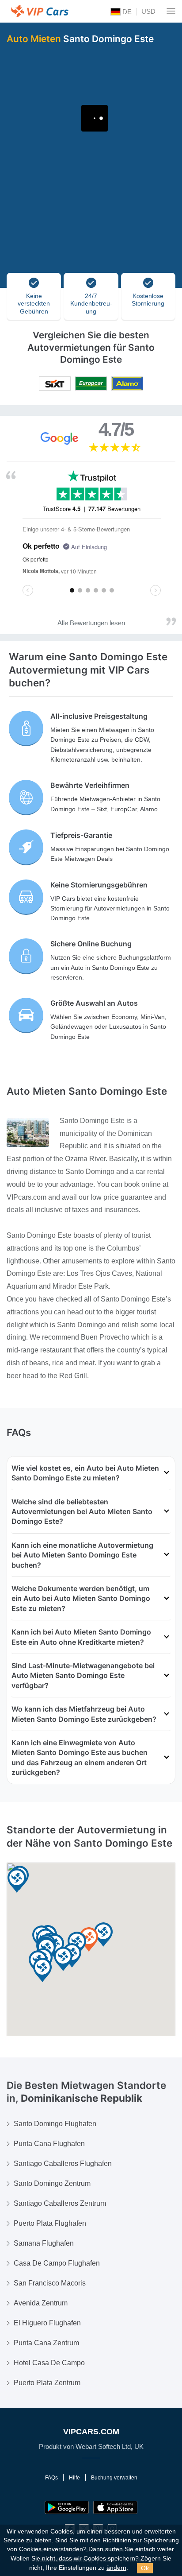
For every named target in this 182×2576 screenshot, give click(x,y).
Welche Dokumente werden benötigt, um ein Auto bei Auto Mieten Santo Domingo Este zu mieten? (81, 1598)
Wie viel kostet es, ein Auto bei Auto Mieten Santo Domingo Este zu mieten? (85, 1473)
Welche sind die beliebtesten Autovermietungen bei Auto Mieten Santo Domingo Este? (82, 1512)
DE (126, 12)
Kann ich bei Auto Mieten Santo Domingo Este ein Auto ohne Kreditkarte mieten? (81, 1637)
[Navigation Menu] (171, 11)
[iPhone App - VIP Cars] (115, 2507)
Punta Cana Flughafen (49, 2144)
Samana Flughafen (44, 2243)
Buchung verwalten (114, 2478)
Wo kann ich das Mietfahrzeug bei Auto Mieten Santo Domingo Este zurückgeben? (84, 1714)
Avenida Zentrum (41, 2303)
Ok (145, 2568)
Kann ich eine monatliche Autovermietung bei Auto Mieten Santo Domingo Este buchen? (82, 1555)
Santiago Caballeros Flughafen (63, 2163)
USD (148, 11)
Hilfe (74, 2478)
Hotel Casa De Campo (49, 2363)
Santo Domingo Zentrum (52, 2183)
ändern (116, 2568)
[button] (42, 1970)
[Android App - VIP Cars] (67, 2507)
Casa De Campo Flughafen (57, 2263)
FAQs (51, 2478)
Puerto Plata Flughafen (50, 2223)
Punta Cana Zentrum (46, 2343)
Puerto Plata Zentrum (47, 2383)
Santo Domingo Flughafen (55, 2124)
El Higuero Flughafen (47, 2323)
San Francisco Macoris (50, 2283)
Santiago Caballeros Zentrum (60, 2203)
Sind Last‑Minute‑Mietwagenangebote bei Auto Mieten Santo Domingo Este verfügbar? (83, 1675)
